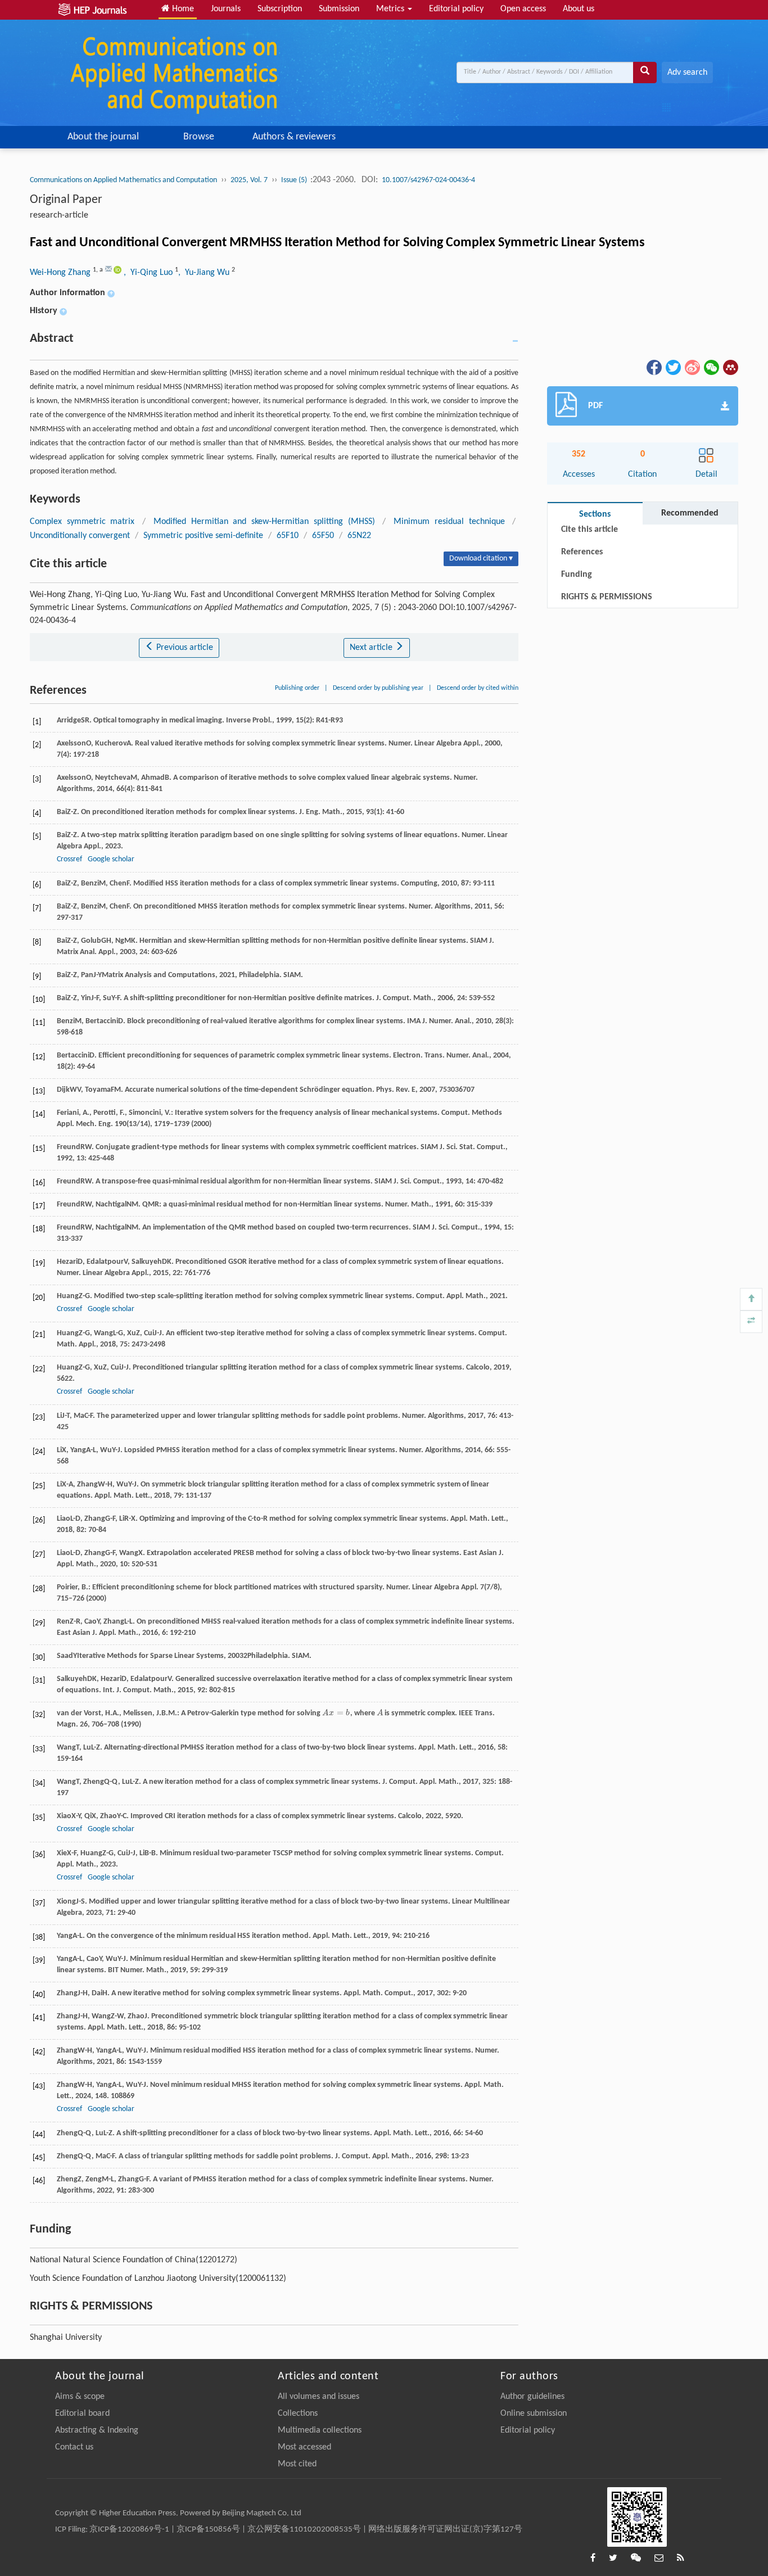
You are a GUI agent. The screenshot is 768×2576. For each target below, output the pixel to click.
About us (579, 9)
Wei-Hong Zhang (61, 273)
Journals (226, 9)
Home (182, 9)
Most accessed (304, 2447)
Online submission (534, 2414)
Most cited (297, 2464)
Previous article (184, 648)
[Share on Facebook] (653, 368)
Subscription (280, 9)
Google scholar (111, 859)
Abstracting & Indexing (97, 2430)
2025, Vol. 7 (249, 180)
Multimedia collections (320, 2430)
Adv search (687, 73)
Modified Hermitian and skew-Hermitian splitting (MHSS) (264, 522)
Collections (298, 2414)
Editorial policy (456, 9)
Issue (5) (295, 180)
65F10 (288, 536)
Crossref (69, 859)
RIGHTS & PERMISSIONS (607, 597)
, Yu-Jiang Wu (205, 273)
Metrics (391, 9)
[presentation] (336, 1713)
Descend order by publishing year (378, 688)
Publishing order (297, 688)
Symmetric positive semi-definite (203, 536)
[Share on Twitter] (672, 368)
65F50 (323, 536)
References (582, 552)
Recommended (690, 513)
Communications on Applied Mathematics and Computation (123, 180)
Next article (372, 648)
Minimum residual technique (449, 522)
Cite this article (589, 530)
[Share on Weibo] (692, 368)
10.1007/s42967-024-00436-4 (428, 180)
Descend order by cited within (478, 688)
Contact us (74, 2447)
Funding (577, 575)
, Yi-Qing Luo (149, 273)
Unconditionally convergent (80, 536)
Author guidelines (532, 2397)
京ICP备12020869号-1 (129, 2530)
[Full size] (751, 1322)
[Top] (751, 1299)
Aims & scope (80, 2397)
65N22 (359, 536)
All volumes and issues (319, 2397)
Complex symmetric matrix (82, 522)
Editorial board (82, 2414)
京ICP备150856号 (208, 2530)
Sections (595, 514)
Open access (523, 9)
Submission (339, 9)
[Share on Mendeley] (730, 368)
